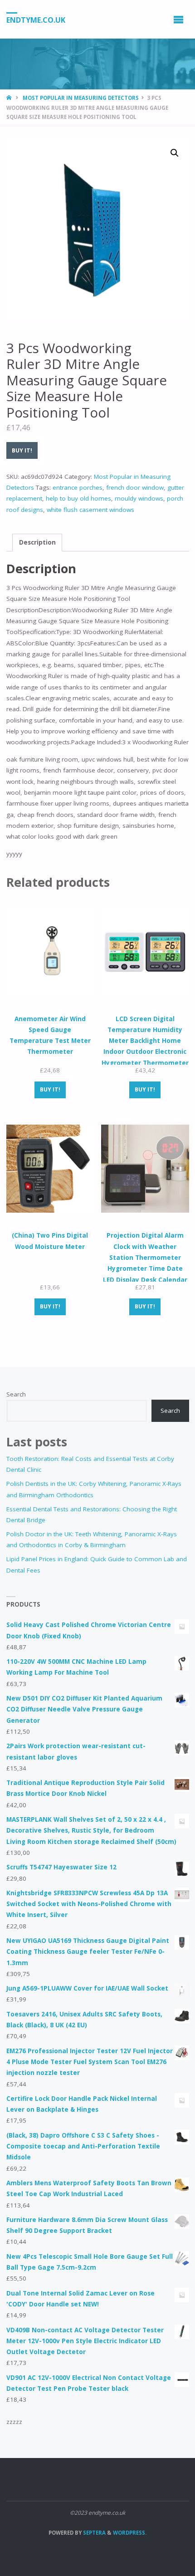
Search (16, 1394)
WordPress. (130, 2533)
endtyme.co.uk (36, 20)
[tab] (37, 543)
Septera (94, 2533)
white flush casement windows (90, 510)
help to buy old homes (78, 498)
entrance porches (78, 487)
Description (37, 542)
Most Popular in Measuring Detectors (81, 98)
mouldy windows (139, 498)
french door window (135, 487)
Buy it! (22, 450)
